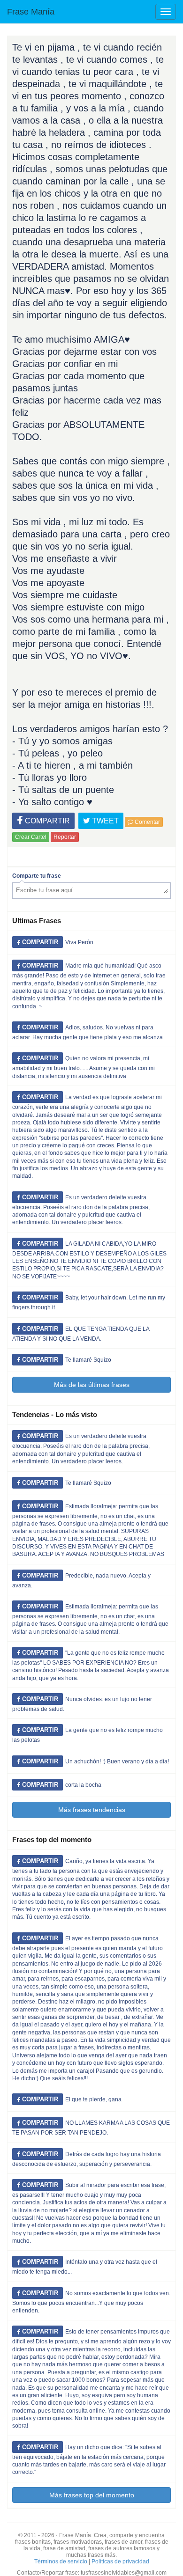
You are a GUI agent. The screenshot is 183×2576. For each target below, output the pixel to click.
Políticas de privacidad (120, 2561)
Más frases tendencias (92, 1810)
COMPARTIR (46, 821)
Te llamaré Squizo (88, 1360)
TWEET (104, 821)
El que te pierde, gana (93, 2099)
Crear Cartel (31, 837)
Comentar (147, 822)
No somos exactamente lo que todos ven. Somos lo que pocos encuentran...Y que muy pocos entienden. (91, 2302)
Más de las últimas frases (92, 1385)
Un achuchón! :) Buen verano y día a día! (117, 1761)
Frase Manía (31, 12)
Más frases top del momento (92, 2495)
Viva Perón (79, 942)
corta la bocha (83, 1785)
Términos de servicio (61, 2561)
